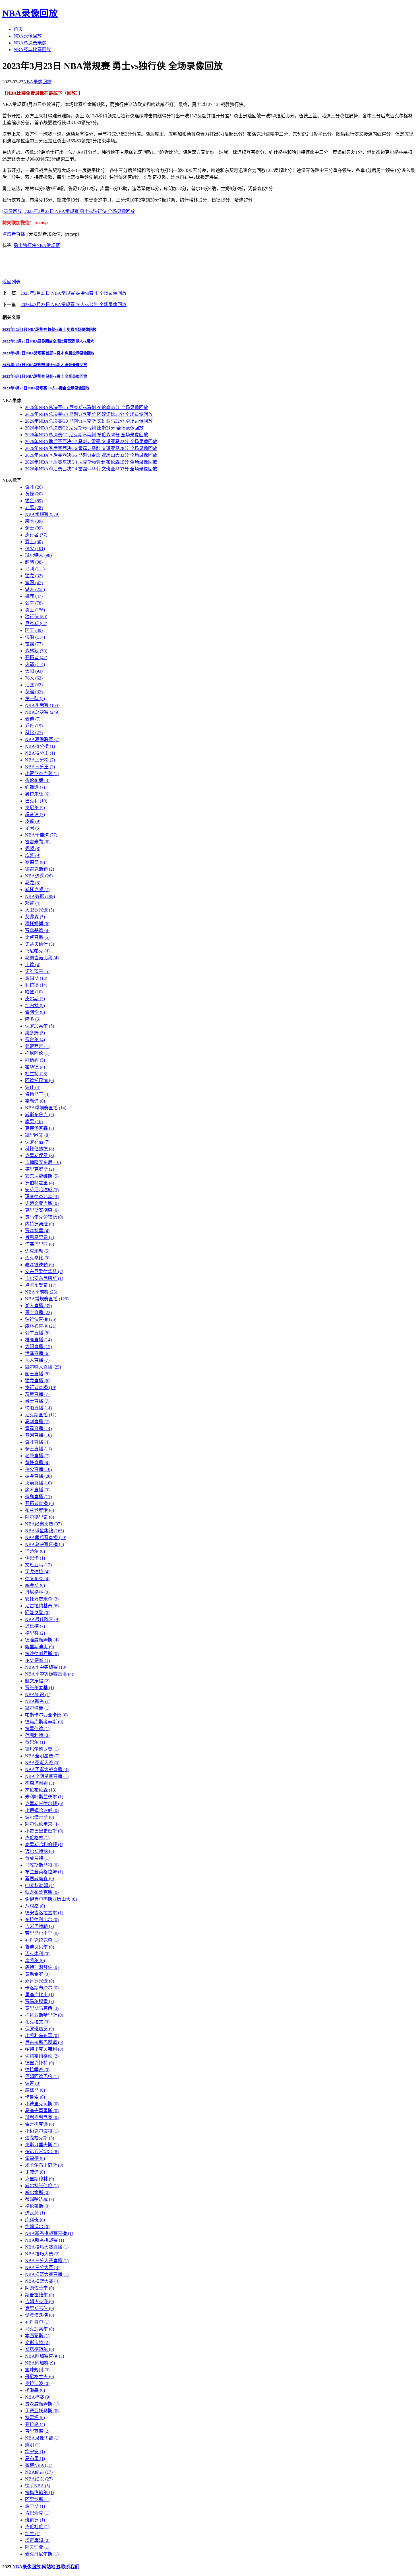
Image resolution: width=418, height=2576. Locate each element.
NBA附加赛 (40, 2363)
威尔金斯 (37, 2192)
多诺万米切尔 (42, 2151)
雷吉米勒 (37, 842)
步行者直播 (41, 1387)
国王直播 (37, 1374)
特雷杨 (35, 2418)
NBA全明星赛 (42, 1756)
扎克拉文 (37, 2022)
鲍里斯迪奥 (40, 1647)
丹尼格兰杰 (40, 2377)
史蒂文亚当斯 (42, 1203)
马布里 (35, 2458)
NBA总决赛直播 (45, 1544)
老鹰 (34, 507)
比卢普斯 (37, 937)
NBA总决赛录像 (30, 43)
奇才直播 (37, 1442)
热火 (35, 548)
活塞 (34, 685)
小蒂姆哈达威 (42, 1810)
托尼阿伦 (37, 1053)
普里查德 (37, 2431)
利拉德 (36, 985)
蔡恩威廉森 (40, 1879)
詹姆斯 (36, 978)
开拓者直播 (40, 1503)
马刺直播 (37, 1422)
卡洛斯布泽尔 (42, 1988)
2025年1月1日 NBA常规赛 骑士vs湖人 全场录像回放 (45, 365)
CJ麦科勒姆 (40, 1885)
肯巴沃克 (37, 2513)
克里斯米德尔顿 (44, 1804)
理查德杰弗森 (42, 1196)
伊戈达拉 (37, 1572)
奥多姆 (35, 1033)
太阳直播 (38, 1347)
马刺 (35, 569)
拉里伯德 (37, 1729)
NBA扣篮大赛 (42, 2281)
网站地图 (51, 2567)
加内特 (35, 1005)
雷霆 (34, 644)
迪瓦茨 (35, 2213)
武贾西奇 (37, 1046)
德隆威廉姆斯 (42, 1640)
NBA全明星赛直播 (47, 1776)
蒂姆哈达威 (40, 2199)
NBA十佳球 (41, 835)
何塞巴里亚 (40, 1244)
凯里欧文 (37, 1135)
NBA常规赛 (48, 245)
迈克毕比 (37, 1258)
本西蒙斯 (37, 2336)
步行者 (36, 535)
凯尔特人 (38, 555)
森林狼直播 (41, 1326)
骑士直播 (38, 1449)
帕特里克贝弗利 (44, 2049)
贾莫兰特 (37, 1858)
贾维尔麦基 (40, 1688)
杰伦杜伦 (37, 2527)
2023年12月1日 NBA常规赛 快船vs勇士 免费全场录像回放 (49, 330)
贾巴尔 (35, 1742)
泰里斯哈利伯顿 (44, 1845)
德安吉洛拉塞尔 (44, 1913)
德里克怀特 (40, 2063)
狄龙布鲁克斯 (42, 1892)
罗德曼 (35, 862)
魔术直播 (37, 1490)
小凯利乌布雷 (42, 2036)
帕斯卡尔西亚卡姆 (46, 1715)
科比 (34, 733)
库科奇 (35, 2220)
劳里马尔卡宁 (42, 1933)
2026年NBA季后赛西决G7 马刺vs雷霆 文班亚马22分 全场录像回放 (91, 442)
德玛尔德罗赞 (42, 1749)
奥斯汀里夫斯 (42, 2145)
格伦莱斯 (37, 2206)
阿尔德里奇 (40, 1517)
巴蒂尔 (35, 1551)
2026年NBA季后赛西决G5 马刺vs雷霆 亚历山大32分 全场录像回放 (91, 455)
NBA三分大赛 (42, 2267)
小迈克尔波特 (42, 2131)
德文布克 (37, 1578)
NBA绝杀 (39, 2479)
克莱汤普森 (40, 1128)
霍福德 (35, 2158)
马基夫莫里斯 (42, 2111)
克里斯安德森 (42, 1210)
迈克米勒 (37, 1251)
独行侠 (30, 245)
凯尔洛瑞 (37, 1708)
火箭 (35, 664)
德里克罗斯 (40, 1169)
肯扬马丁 (37, 1094)
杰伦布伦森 (41, 1790)
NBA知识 (38, 1694)
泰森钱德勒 (40, 1265)
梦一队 (35, 699)
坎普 (33, 855)
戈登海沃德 (40, 2315)
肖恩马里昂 (40, 1237)
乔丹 (34, 726)
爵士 (34, 542)
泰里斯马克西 (42, 2008)
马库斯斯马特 (42, 1865)
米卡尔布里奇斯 (44, 2165)
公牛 (34, 603)
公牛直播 (37, 1333)
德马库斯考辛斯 (44, 1722)
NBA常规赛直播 (47, 1299)
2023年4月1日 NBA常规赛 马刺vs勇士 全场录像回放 (45, 376)
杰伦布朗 (37, 780)
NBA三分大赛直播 (47, 2261)
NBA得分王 (40, 753)
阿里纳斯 (37, 2499)
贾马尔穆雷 (40, 2001)
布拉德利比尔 (42, 1920)
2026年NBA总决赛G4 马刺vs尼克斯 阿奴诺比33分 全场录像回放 (89, 414)
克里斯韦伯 (40, 2308)
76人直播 (37, 1360)
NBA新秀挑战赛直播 (49, 2233)
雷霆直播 (38, 1428)
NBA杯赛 (38, 2397)
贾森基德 (37, 930)
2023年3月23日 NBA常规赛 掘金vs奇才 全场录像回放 (74, 293)
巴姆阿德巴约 (42, 2076)
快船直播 (38, 1408)
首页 (18, 29)
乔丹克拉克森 (42, 1940)
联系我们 (70, 2567)
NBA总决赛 (42, 712)
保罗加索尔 (40, 1026)
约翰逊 (35, 787)
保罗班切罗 (40, 2029)
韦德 (33, 965)
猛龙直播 (37, 1381)
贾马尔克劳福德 (44, 1217)
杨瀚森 (35, 2390)
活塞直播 (37, 1353)
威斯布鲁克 (40, 1115)
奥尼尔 (35, 808)
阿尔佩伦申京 (42, 1824)
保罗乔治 (37, 1142)
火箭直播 (38, 1483)
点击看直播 (14, 234)
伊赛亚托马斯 (42, 2411)
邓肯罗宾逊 (40, 1981)
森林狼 (36, 651)
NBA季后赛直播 (46, 1538)
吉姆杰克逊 (40, 2302)
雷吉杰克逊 (40, 2124)
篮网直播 (38, 1435)
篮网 (34, 583)
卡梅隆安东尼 (43, 1162)
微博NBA (39, 2465)
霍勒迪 (35, 1101)
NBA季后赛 (42, 705)
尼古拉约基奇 (42, 1606)
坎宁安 (35, 2452)
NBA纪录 (39, 2472)
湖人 (35, 589)
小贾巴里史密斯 (44, 1831)
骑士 (34, 528)
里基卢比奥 (40, 1995)
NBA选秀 (39, 876)
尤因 (33, 828)
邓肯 (33, 903)
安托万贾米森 (42, 1599)
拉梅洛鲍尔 (40, 2493)
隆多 (33, 1019)
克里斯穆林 (40, 2179)
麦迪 (33, 719)
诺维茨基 (37, 971)
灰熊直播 (37, 1394)
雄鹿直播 (38, 1340)
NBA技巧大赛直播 (47, 2247)
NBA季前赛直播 (46, 1108)
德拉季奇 (37, 2070)
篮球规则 (37, 2370)
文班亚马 (38, 1565)
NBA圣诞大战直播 (47, 1769)
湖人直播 (38, 1306)
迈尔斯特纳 (40, 1851)
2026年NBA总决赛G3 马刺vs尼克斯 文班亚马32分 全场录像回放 (89, 421)
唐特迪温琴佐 (42, 1967)
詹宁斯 (35, 2506)
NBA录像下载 (42, 2438)
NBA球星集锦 (45, 1531)
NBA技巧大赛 (42, 2254)
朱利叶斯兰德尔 (44, 1797)
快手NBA (38, 2486)
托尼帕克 (37, 951)
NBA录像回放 (30, 13)
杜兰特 (36, 1074)
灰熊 (34, 692)
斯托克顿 (37, 890)
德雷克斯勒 (40, 869)
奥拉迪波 (37, 2383)
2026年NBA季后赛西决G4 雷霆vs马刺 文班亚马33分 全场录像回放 (91, 469)
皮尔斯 (35, 999)
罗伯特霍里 (40, 1183)
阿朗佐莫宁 (40, 2288)
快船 (35, 637)
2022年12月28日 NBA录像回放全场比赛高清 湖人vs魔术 (48, 341)
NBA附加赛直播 (45, 2356)
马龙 (33, 883)
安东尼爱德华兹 (44, 1272)
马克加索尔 (40, 2329)
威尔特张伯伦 (42, 2186)
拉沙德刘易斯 (42, 1654)
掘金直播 (38, 1476)
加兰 (33, 2534)
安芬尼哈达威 (42, 1190)
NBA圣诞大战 (42, 1763)
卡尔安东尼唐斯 (44, 1278)
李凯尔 (35, 1960)
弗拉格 (35, 2424)
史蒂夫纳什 (40, 944)
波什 (33, 1087)
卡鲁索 (35, 2097)
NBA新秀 (38, 1701)
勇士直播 (38, 1312)
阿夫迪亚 (37, 2547)
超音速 (35, 814)
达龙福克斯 (40, 2138)
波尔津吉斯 (40, 1817)
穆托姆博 (37, 924)
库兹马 (35, 2090)
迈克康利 (37, 1954)
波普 (33, 2083)
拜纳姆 (35, 1060)
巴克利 (36, 801)
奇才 (34, 487)
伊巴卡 (35, 1558)
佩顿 (33, 849)
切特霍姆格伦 (42, 2056)
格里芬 (35, 1633)
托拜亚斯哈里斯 (44, 2015)
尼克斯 (36, 623)
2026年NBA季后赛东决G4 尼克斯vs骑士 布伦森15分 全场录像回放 (91, 462)
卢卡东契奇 (41, 1285)
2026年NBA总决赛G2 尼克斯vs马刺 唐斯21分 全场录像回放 (84, 428)
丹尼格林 (37, 1592)
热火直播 (38, 1469)
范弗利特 (37, 1735)
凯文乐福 (37, 1681)
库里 (34, 1121)
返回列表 (11, 282)
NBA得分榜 (40, 746)
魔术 (34, 521)
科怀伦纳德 (40, 1149)
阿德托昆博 (40, 1081)
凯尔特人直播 (43, 1367)
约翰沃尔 (37, 2227)
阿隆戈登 (37, 1613)
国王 (34, 630)
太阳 (34, 671)
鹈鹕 (34, 562)
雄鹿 (34, 596)
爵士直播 (37, 1401)
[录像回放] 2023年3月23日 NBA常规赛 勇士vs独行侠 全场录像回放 (69, 211)
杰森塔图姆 (40, 1783)
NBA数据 (40, 896)
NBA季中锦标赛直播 (49, 1674)
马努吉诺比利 (42, 958)
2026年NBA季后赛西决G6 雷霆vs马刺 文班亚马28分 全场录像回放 (91, 448)
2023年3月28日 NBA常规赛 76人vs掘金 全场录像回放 (46, 388)
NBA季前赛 (41, 1292)
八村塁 (35, 1906)
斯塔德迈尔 (40, 2349)
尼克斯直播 (41, 1415)
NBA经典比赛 (43, 1524)
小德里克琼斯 (42, 2104)
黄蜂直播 (37, 1463)
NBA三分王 (40, 767)
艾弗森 (35, 917)
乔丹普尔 (37, 2322)
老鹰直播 (37, 1456)
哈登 (34, 992)
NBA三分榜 (40, 760)
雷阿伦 (35, 1012)
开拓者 (36, 658)
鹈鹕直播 (38, 1497)
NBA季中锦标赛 (46, 1667)
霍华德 (35, 1067)
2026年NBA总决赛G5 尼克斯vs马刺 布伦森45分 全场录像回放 (87, 407)
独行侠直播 (41, 1319)
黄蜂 (34, 494)
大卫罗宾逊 (40, 910)
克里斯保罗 (40, 1156)
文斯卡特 (37, 2343)
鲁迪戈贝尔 (40, 1947)
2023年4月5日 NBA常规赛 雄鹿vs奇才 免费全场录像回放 (48, 353)
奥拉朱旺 (37, 794)
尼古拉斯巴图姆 (44, 2042)
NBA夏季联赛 (42, 739)
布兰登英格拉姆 (44, 1872)
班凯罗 (35, 2520)
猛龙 (34, 576)
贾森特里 (37, 1231)
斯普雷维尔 (40, 2295)
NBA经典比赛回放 (32, 50)
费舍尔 (35, 1040)
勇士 (18, 245)
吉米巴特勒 (40, 1926)
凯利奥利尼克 (42, 2117)
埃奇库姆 (37, 2540)
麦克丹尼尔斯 (42, 2554)
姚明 (33, 2445)
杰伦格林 (37, 1838)
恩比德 (35, 1626)
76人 (34, 678)
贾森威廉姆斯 (42, 2404)
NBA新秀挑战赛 (45, 2240)
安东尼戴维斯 (42, 1176)
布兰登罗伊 (40, 1510)
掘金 (34, 501)
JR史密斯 (37, 1660)
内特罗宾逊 (40, 1224)
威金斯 (35, 1585)
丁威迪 (35, 2172)
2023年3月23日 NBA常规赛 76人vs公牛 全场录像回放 (74, 305)
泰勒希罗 (37, 1974)
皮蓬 (33, 821)
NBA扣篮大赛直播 (47, 2274)
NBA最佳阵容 (42, 1619)
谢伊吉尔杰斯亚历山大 (51, 1899)
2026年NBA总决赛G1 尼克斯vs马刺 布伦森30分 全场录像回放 (87, 435)
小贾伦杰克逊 (42, 774)
